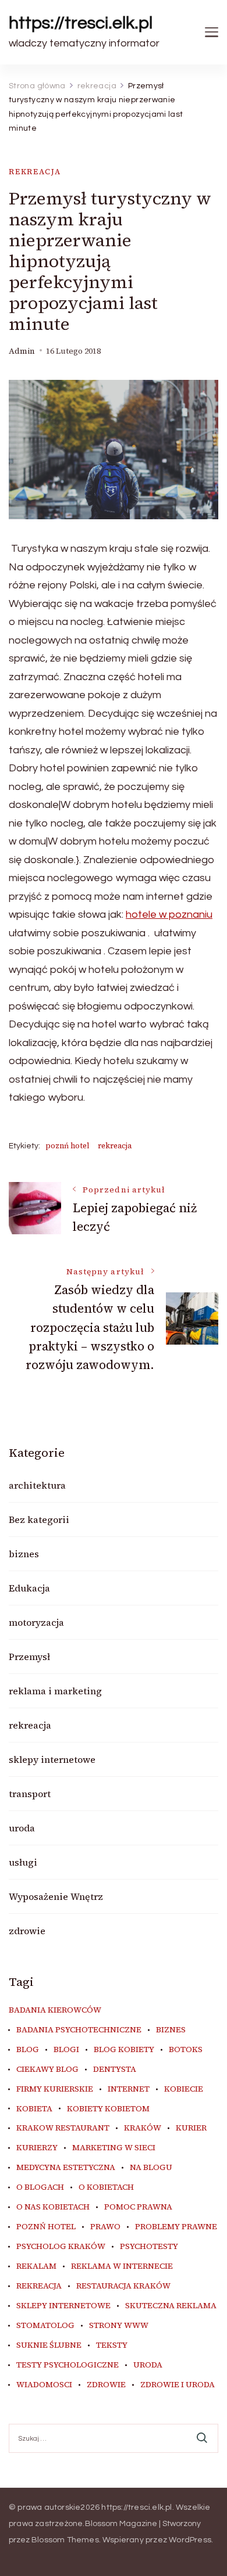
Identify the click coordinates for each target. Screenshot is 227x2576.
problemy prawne (176, 2227)
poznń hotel (68, 1146)
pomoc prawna (138, 2207)
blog (28, 2050)
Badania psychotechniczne (79, 2030)
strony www (119, 2326)
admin (22, 351)
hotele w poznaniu (169, 915)
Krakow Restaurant (63, 2128)
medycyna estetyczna (66, 2168)
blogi (66, 2050)
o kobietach (106, 2187)
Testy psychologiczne (68, 2365)
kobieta (34, 2109)
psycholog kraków (61, 2247)
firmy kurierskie (55, 2089)
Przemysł (29, 1657)
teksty (112, 2345)
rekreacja (35, 172)
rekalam (36, 2266)
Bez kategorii (39, 1519)
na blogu (151, 2168)
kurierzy (37, 2148)
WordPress (190, 2540)
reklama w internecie (122, 2266)
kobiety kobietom (108, 2109)
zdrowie (27, 1931)
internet (129, 2089)
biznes (24, 1554)
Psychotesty (149, 2247)
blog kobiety (124, 2050)
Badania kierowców (55, 2010)
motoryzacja (36, 1622)
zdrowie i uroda (178, 2385)
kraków (143, 2128)
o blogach (40, 2187)
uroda (22, 1828)
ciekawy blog (47, 2070)
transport (30, 1794)
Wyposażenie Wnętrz (56, 1896)
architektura (37, 1485)
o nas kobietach (53, 2207)
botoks (186, 2050)
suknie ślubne (49, 2345)
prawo (105, 2227)
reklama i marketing (55, 1691)
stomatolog (45, 2326)
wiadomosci (44, 2385)
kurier (191, 2128)
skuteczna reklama (171, 2306)
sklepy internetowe (52, 1759)
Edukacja (29, 1588)
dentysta (115, 2070)
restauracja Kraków (123, 2286)
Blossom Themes (65, 2540)
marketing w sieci (114, 2148)
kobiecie (184, 2089)
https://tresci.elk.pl (81, 23)
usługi (23, 1862)
